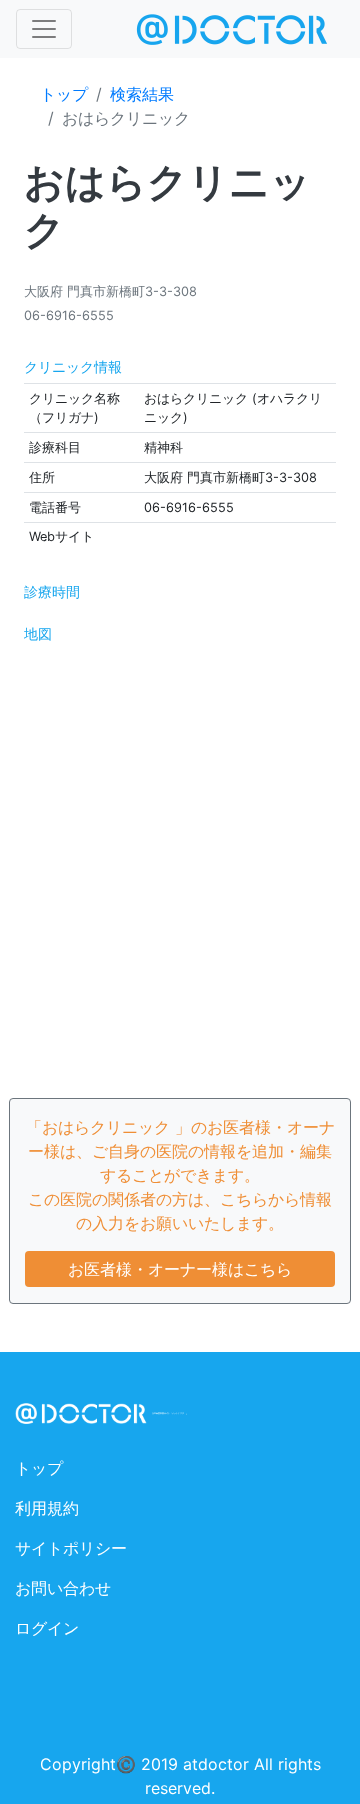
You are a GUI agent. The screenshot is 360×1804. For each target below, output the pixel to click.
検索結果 (142, 94)
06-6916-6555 (69, 315)
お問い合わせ (63, 1588)
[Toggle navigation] (44, 29)
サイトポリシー (71, 1548)
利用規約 (47, 1508)
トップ (64, 94)
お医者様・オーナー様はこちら (180, 1269)
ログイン (47, 1628)
